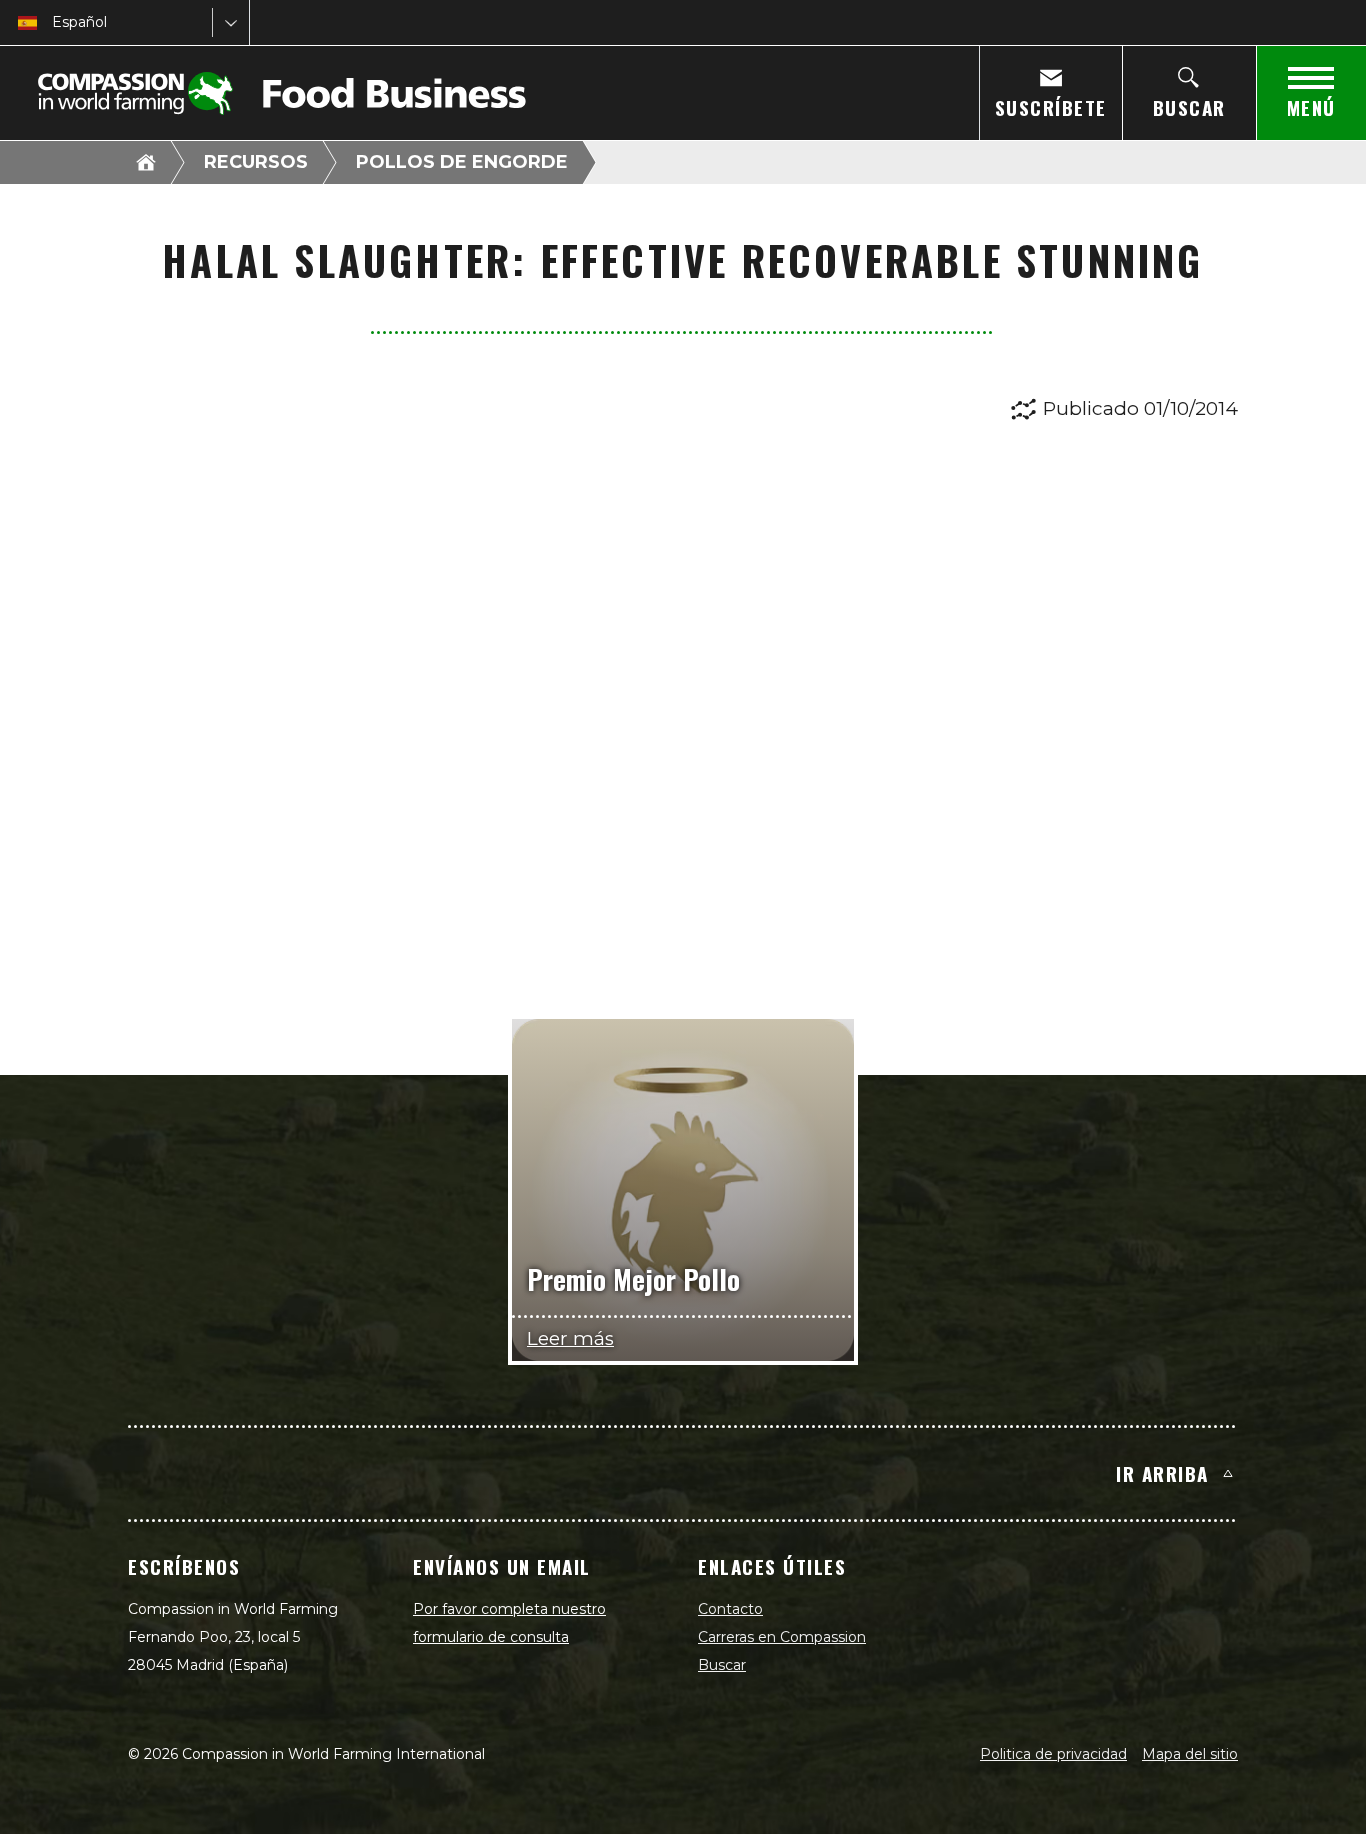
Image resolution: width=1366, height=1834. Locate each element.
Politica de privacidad (1053, 1754)
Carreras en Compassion (782, 1637)
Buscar (722, 1665)
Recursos (256, 162)
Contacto (730, 1609)
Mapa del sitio (1190, 1754)
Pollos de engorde (462, 162)
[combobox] (54, 22)
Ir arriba (1162, 1473)
